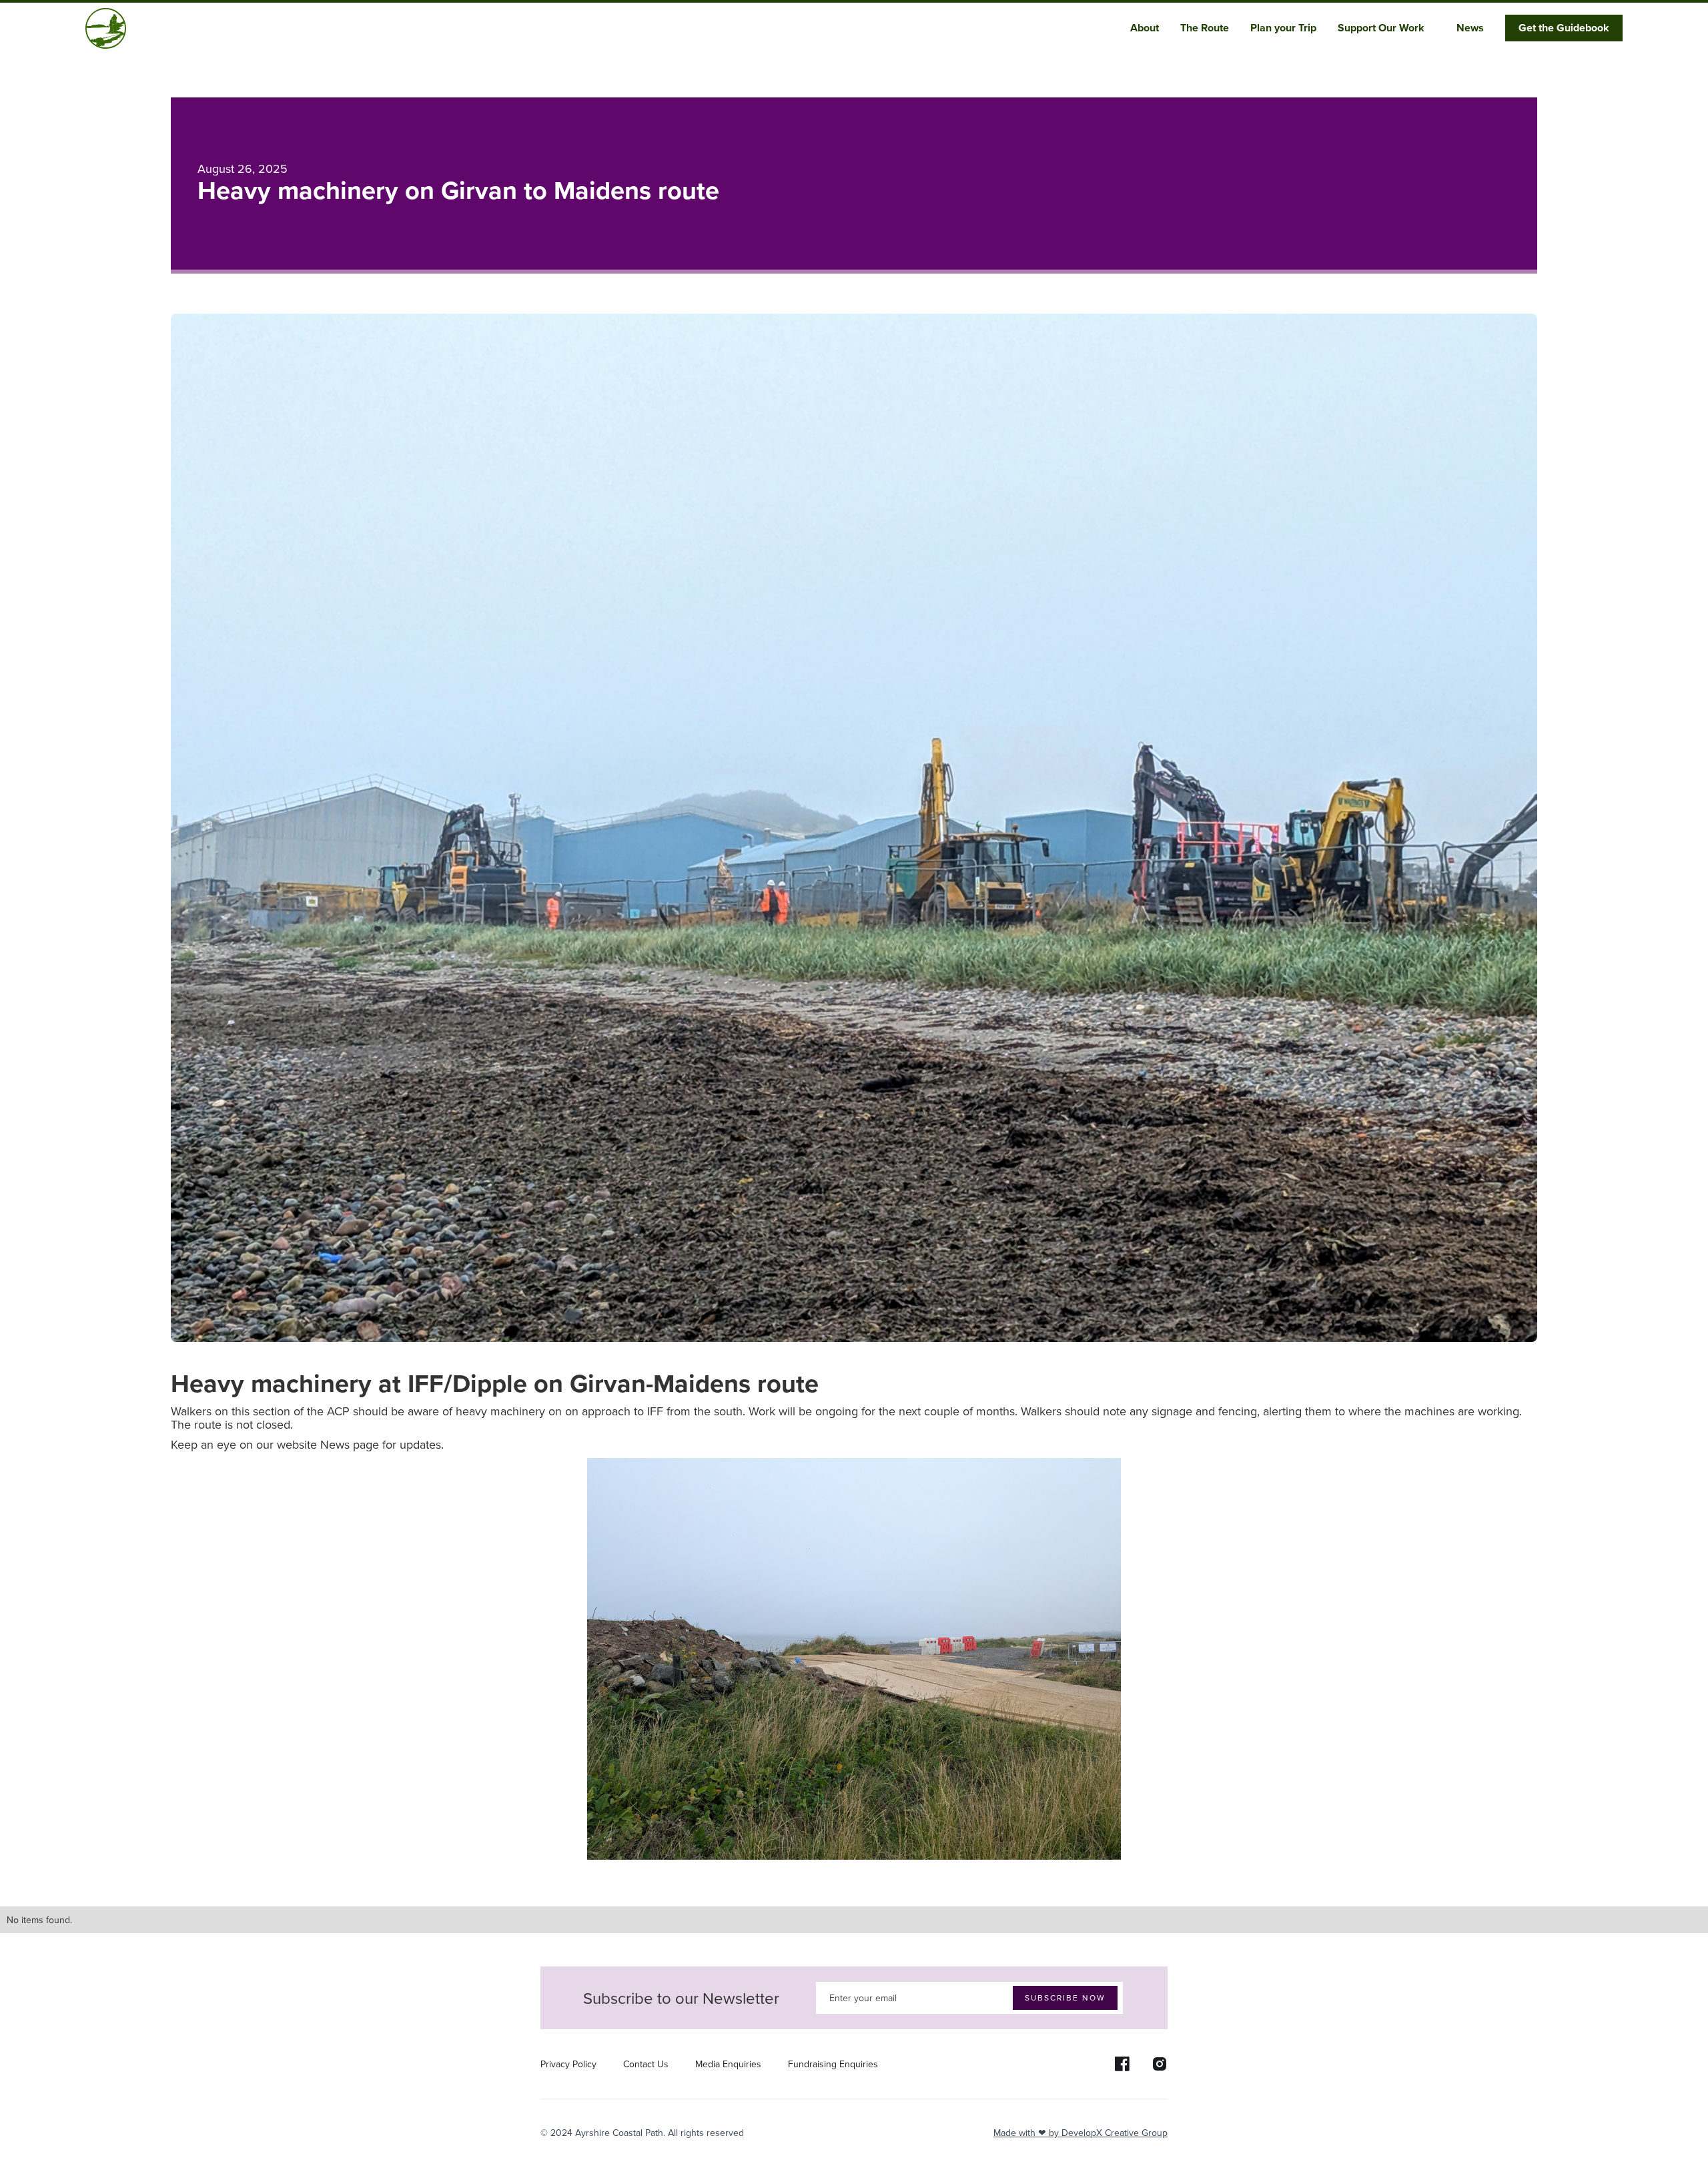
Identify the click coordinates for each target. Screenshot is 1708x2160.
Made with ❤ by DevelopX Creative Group (1081, 2133)
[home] (106, 28)
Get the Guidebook (1564, 28)
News (1470, 28)
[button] (1150, 28)
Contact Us (646, 2064)
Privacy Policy (568, 2064)
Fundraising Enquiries (833, 2064)
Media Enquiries (728, 2064)
